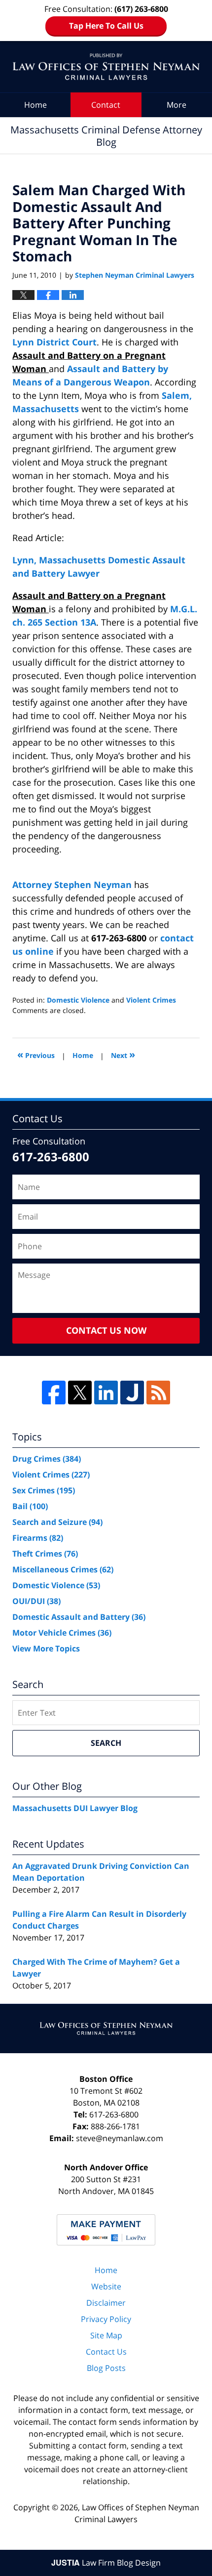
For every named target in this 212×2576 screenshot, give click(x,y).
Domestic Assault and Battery (79, 1617)
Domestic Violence (78, 1000)
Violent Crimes (151, 1000)
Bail (30, 1506)
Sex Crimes (44, 1490)
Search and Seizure (57, 1522)
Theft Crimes (45, 1554)
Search (106, 1743)
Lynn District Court (54, 342)
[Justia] (132, 1393)
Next (123, 1054)
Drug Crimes (47, 1459)
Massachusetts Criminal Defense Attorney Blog (106, 67)
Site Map (106, 2335)
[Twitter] (80, 1393)
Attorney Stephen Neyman (73, 885)
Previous (36, 1054)
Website (106, 2286)
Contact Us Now (106, 1330)
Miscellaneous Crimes (63, 1569)
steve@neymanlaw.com (120, 2138)
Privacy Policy (106, 2319)
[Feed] (158, 1393)
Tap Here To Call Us (106, 26)
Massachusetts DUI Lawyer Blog (75, 1808)
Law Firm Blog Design (106, 2563)
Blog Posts (106, 2368)
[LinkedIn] (106, 1393)
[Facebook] (54, 1393)
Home (35, 105)
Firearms (38, 1538)
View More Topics (46, 1648)
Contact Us (106, 2352)
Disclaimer (106, 2303)
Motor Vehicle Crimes (62, 1633)
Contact (106, 105)
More (177, 105)
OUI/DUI (36, 1601)
